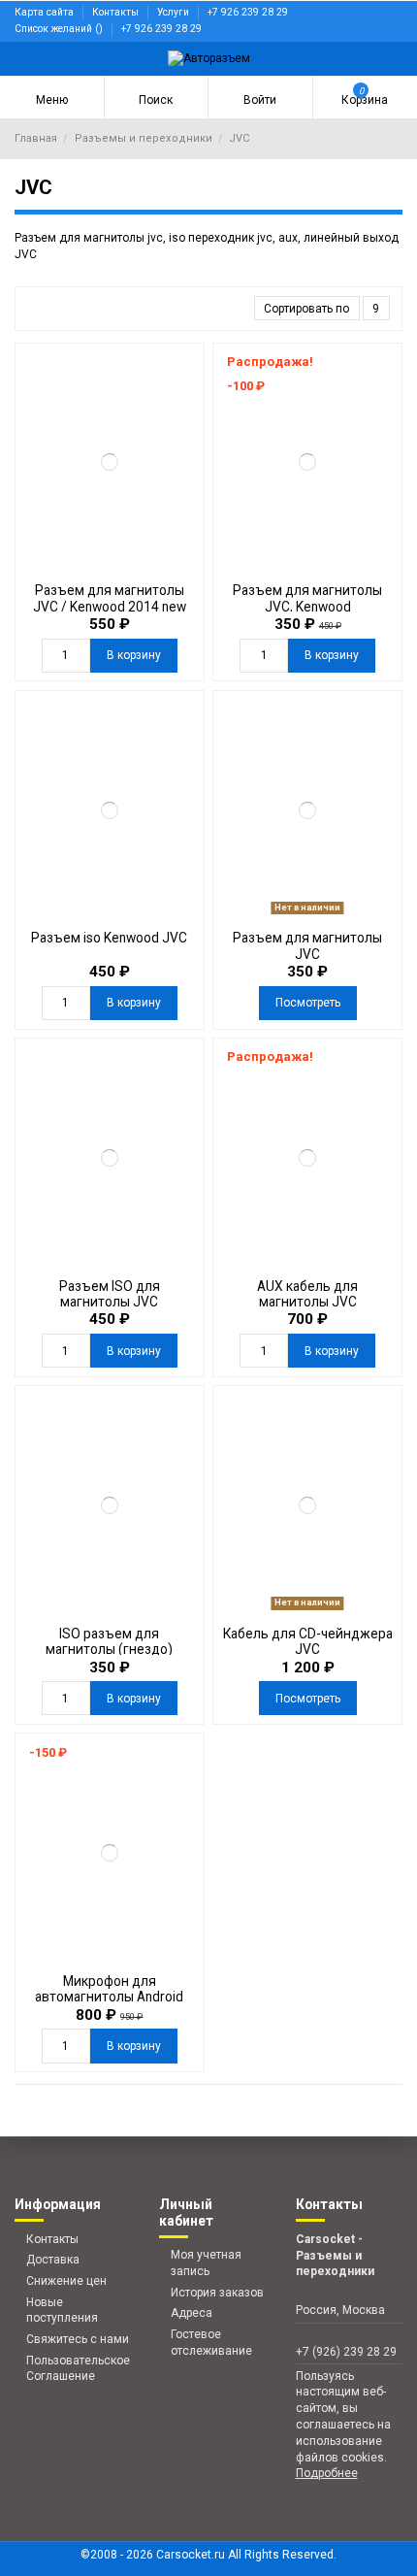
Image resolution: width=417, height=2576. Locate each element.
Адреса (192, 2313)
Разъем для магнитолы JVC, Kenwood (307, 598)
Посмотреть (308, 1003)
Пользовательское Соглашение (78, 2369)
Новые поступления (62, 2311)
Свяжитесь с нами (78, 2339)
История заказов (217, 2293)
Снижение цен (66, 2281)
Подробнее (327, 2473)
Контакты (117, 12)
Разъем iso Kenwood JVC (109, 938)
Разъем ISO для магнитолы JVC (110, 1294)
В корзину (134, 655)
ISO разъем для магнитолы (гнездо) (109, 1641)
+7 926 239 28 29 (248, 12)
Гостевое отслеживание (211, 2343)
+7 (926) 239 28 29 (346, 2352)
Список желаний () (60, 29)
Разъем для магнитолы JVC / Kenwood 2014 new (110, 598)
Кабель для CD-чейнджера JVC (308, 1641)
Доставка (53, 2260)
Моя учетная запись (206, 2263)
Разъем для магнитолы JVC (307, 945)
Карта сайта (46, 12)
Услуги (175, 12)
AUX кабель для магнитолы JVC (307, 1294)
